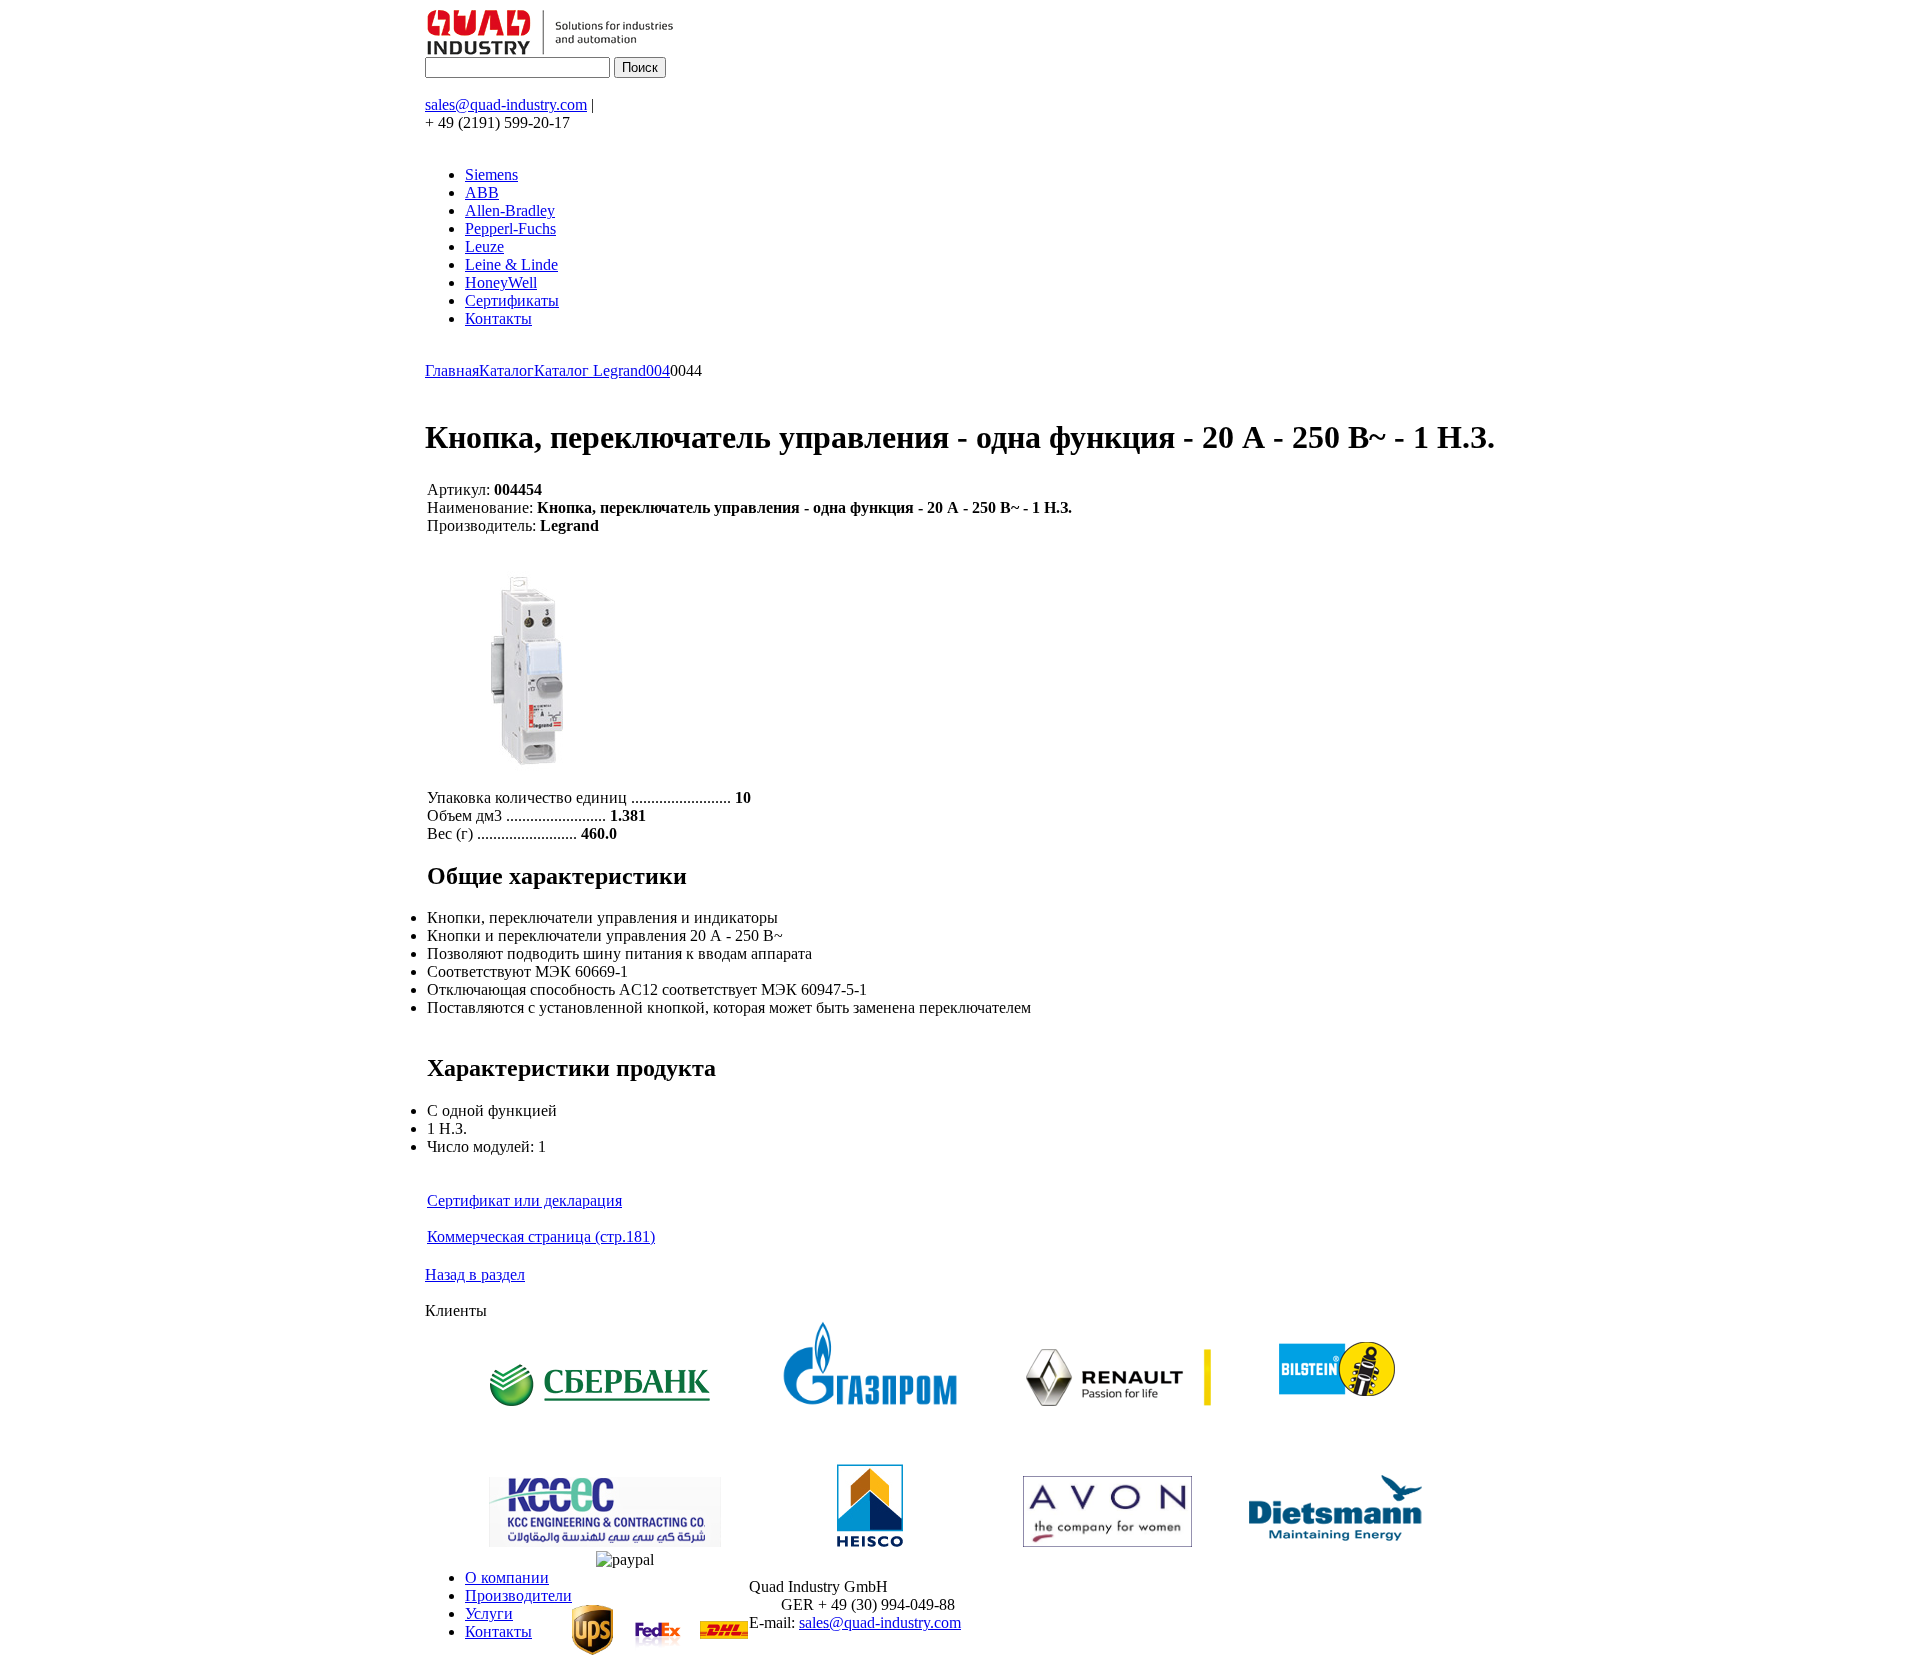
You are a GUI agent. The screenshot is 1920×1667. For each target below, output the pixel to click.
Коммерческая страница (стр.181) (541, 1236)
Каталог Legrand (590, 370)
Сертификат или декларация (524, 1200)
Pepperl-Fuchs (510, 228)
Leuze (484, 246)
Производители (518, 1595)
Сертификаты (512, 300)
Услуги (489, 1613)
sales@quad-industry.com (506, 104)
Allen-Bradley (510, 210)
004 (658, 370)
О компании (507, 1577)
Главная (452, 370)
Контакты (498, 318)
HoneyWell (501, 282)
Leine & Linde (511, 264)
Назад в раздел (475, 1274)
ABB (482, 192)
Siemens (491, 174)
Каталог (506, 370)
